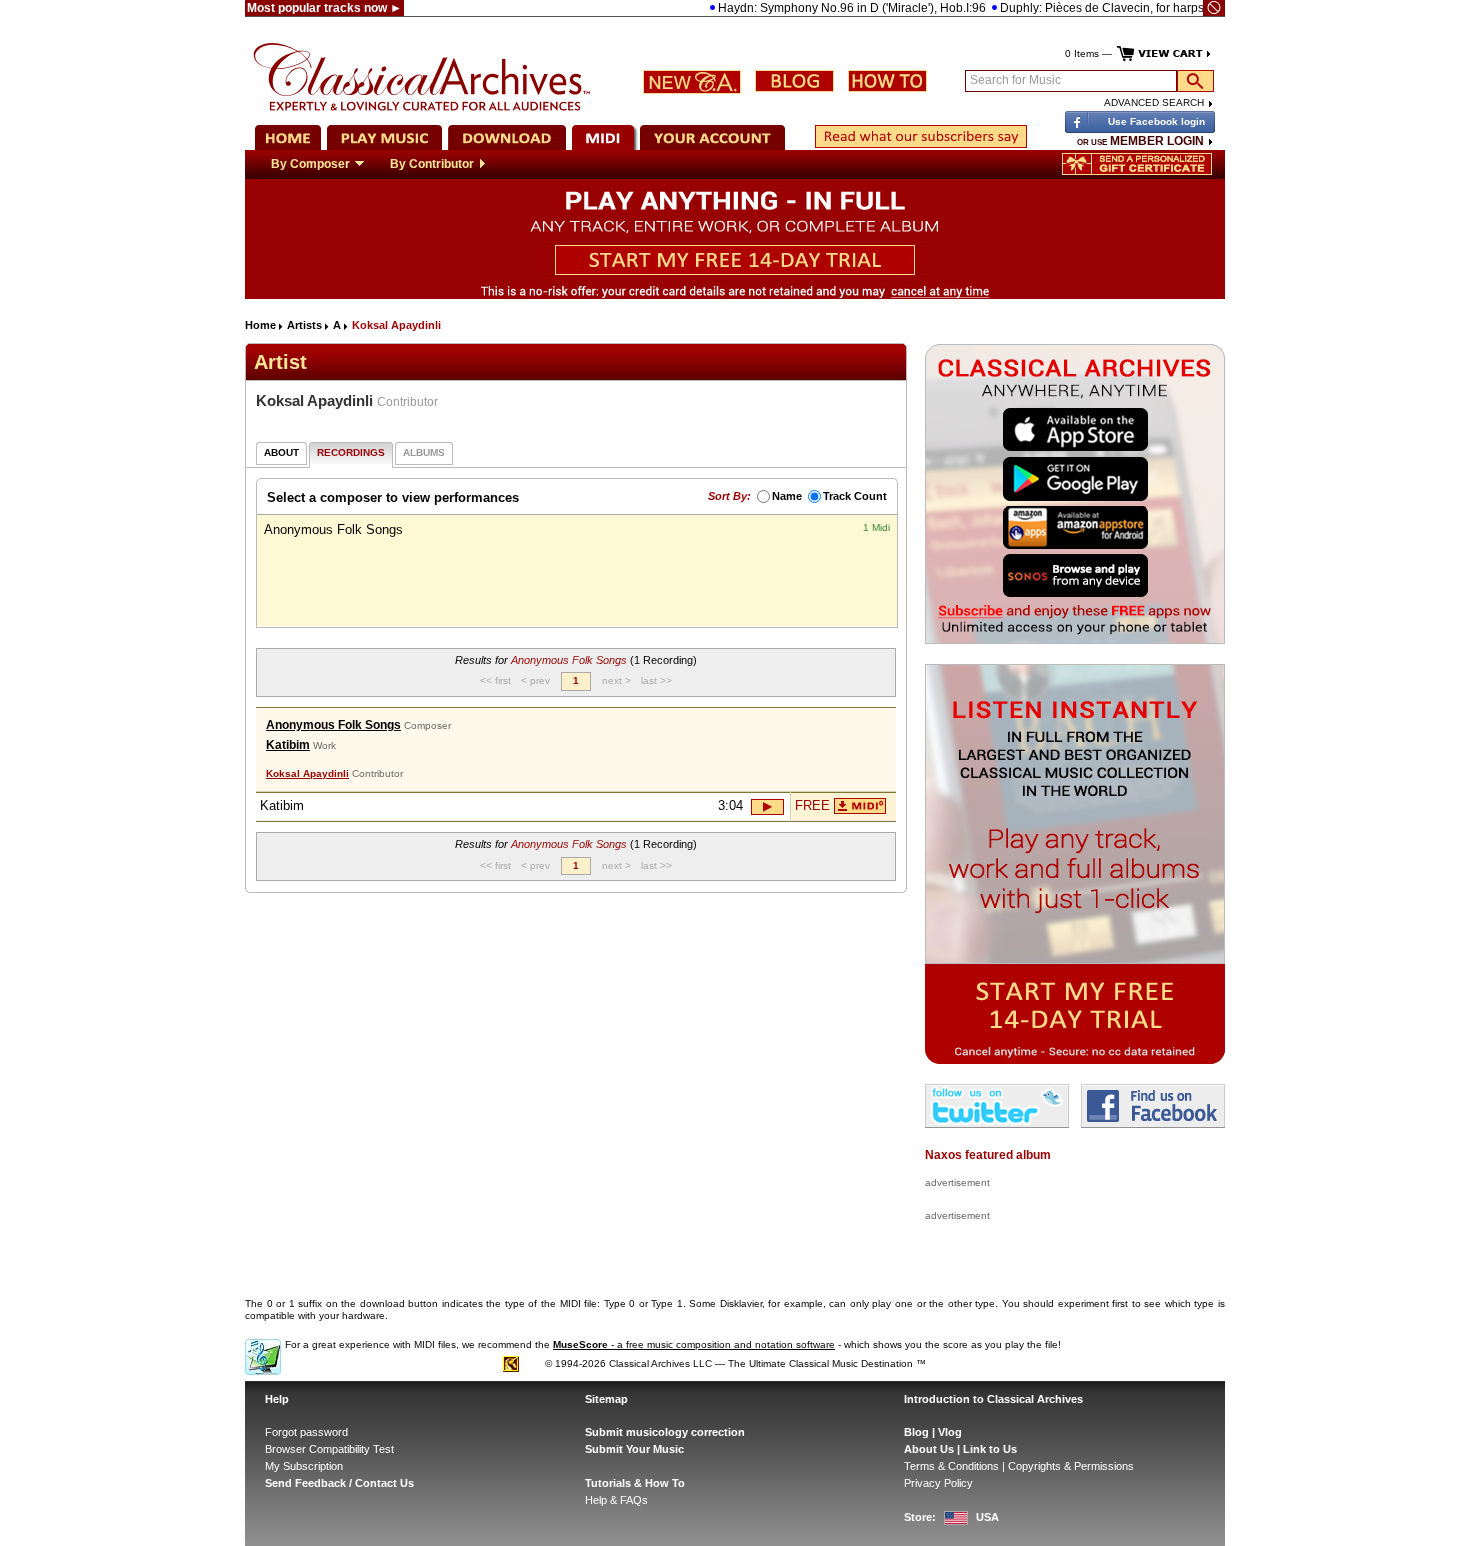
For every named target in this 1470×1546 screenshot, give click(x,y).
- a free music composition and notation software (694, 1344)
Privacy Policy (938, 1483)
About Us (929, 1449)
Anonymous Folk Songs (333, 725)
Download (860, 806)
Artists (304, 325)
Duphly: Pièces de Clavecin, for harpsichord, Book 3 (1111, 8)
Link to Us (990, 1449)
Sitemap (606, 1399)
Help (277, 1399)
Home (260, 325)
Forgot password (306, 1432)
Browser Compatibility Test (329, 1449)
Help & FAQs (616, 1500)
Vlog (950, 1432)
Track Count (855, 496)
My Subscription (304, 1466)
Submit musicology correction (665, 1432)
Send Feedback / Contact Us (339, 1483)
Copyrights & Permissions (1071, 1466)
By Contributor (432, 164)
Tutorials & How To (635, 1483)
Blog (916, 1432)
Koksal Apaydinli (307, 773)
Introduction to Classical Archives (993, 1399)
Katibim (288, 745)
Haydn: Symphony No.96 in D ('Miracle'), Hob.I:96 (822, 8)
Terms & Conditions (951, 1466)
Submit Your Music (634, 1449)
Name (787, 496)
